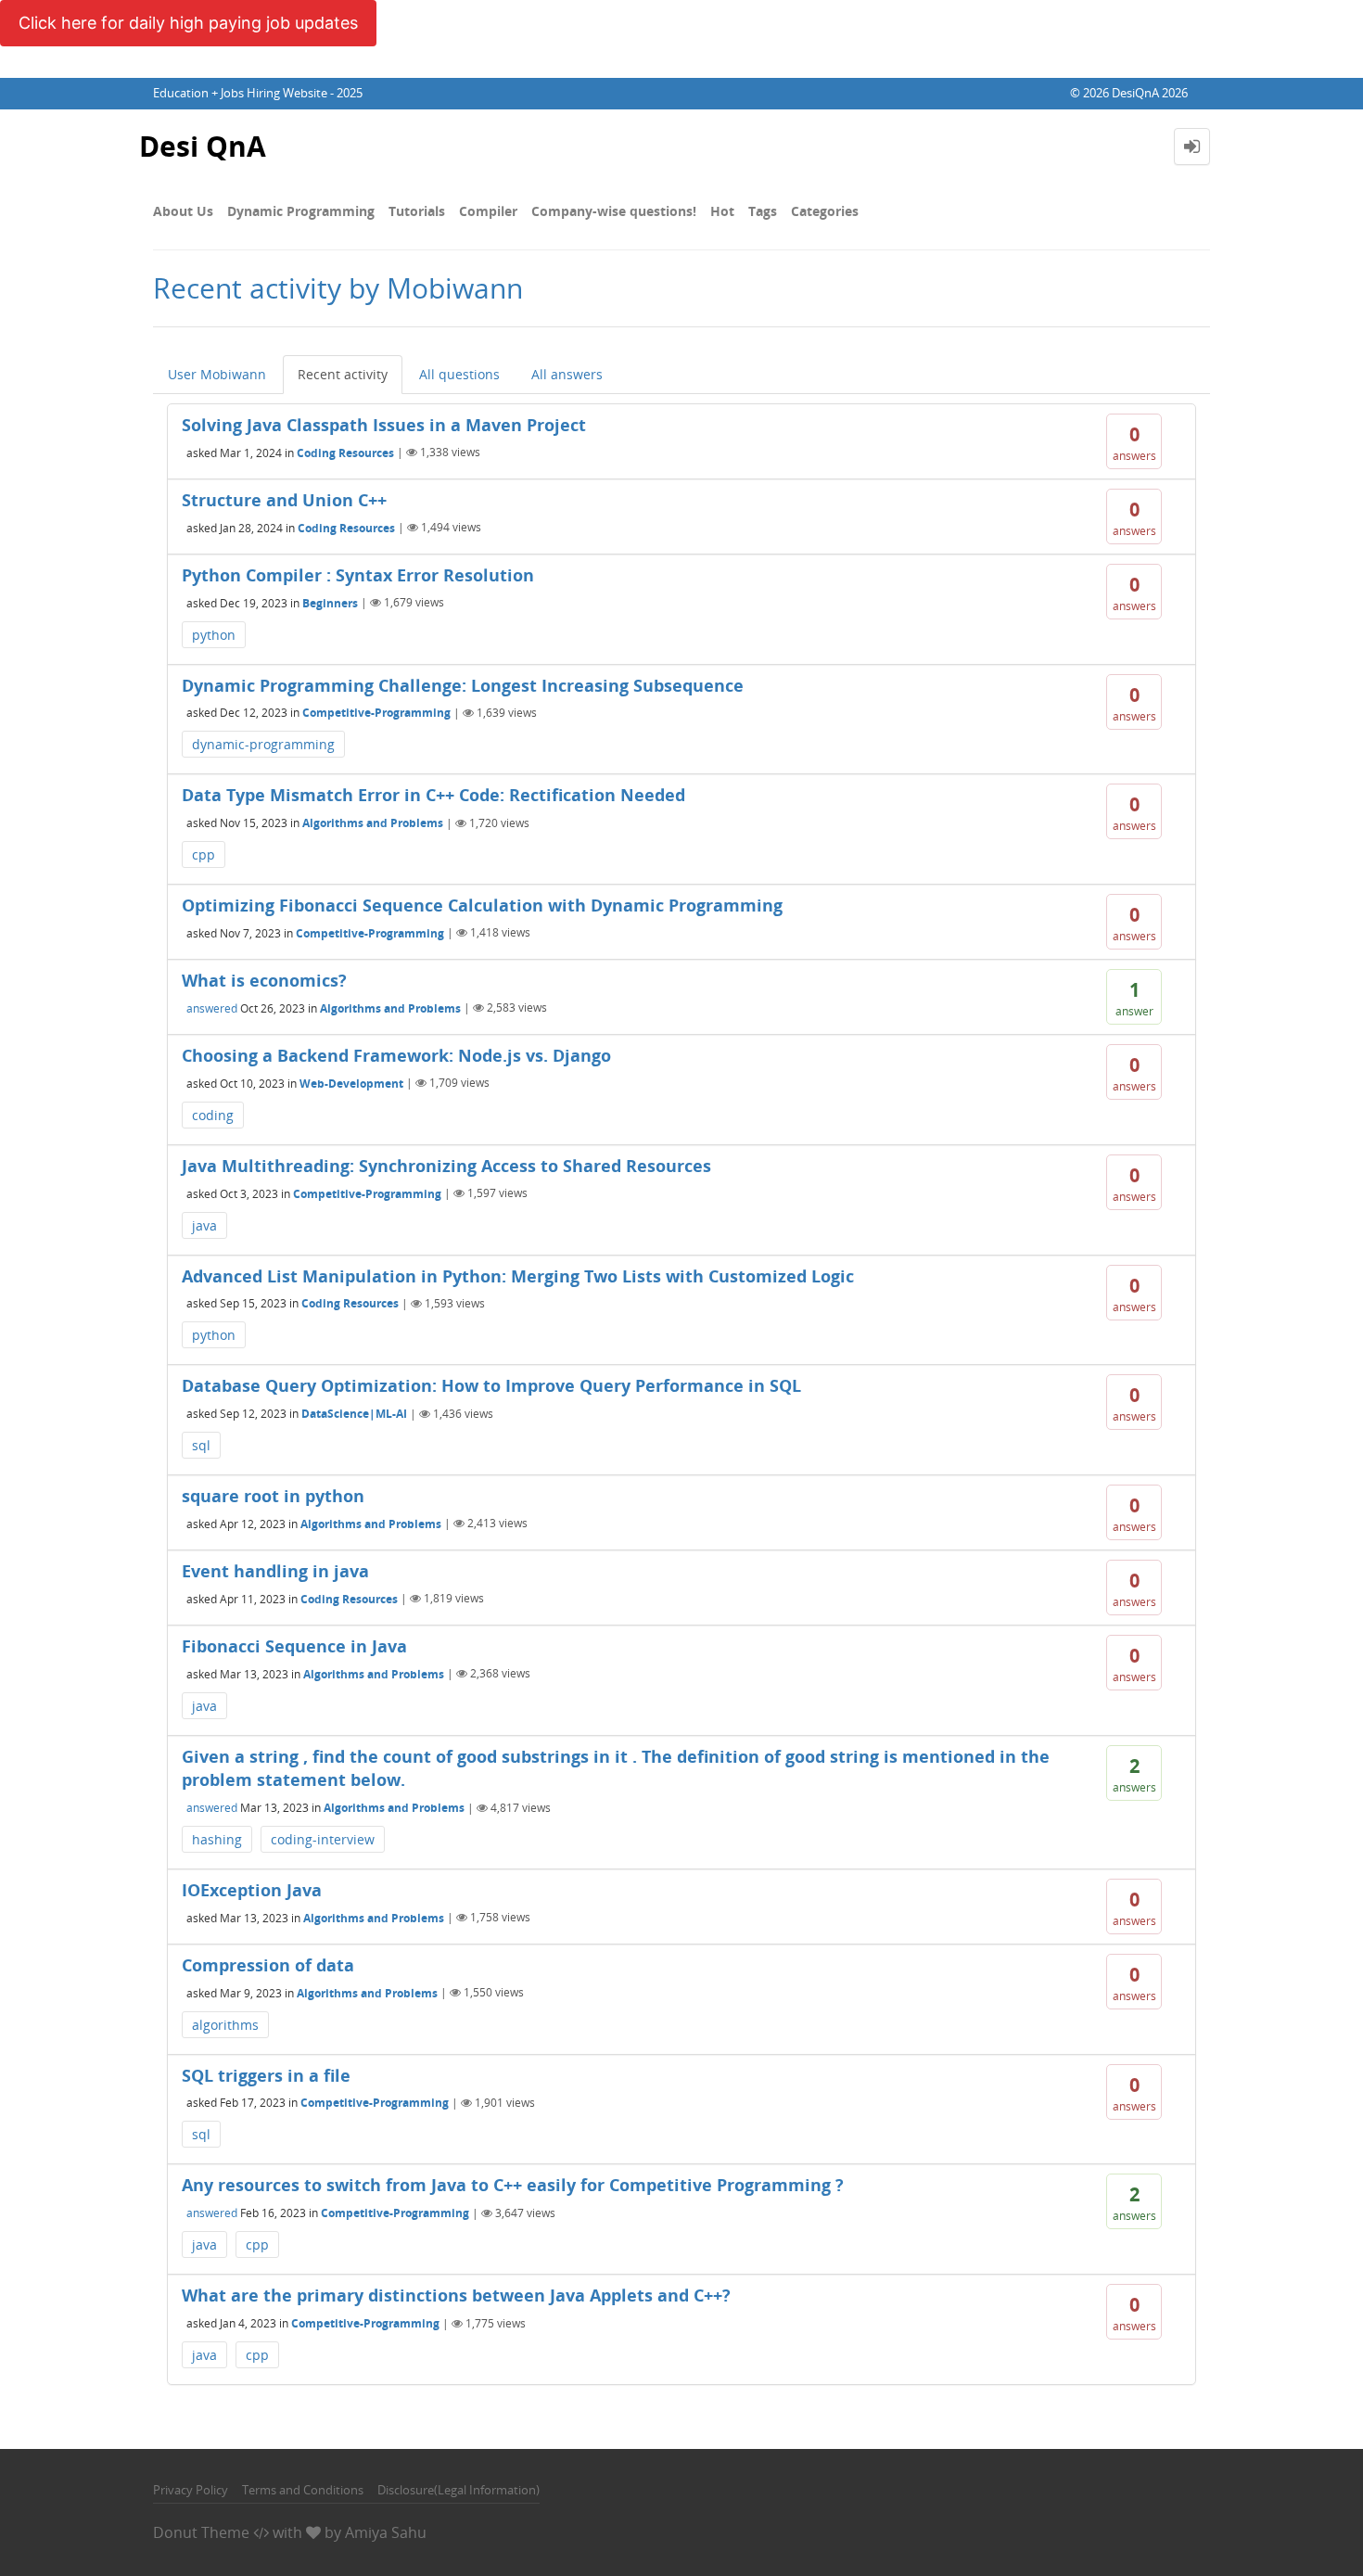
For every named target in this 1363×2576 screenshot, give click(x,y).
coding (213, 1115)
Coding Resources (345, 452)
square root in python (273, 1496)
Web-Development (351, 1083)
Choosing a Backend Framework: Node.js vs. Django (396, 1055)
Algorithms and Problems (373, 823)
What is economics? (264, 980)
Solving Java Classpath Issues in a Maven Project (384, 425)
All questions (459, 374)
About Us (183, 211)
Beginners (330, 602)
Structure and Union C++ (284, 500)
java (204, 1225)
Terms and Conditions (303, 2490)
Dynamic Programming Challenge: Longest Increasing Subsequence (463, 685)
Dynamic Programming (301, 211)
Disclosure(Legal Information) (459, 2490)
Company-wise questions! (614, 211)
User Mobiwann (217, 374)
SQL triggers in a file (266, 2075)
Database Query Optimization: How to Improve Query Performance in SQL (491, 1385)
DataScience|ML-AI (354, 1414)
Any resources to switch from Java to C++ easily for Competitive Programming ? (513, 2185)
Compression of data (268, 1965)
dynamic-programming (263, 744)
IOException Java (252, 1890)
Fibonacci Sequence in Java (294, 1646)
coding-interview (323, 1839)
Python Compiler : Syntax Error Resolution (358, 575)
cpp (204, 854)
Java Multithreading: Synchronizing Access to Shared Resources (446, 1166)
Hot (722, 211)
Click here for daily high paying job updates (188, 23)
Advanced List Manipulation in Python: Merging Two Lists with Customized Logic (518, 1276)
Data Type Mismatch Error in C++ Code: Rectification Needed (433, 795)
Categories (825, 211)
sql (201, 1445)
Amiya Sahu (386, 2532)
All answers (567, 374)
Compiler (488, 211)
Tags (763, 211)
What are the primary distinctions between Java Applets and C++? (456, 2295)
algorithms (225, 2025)
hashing (217, 1839)
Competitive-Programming (376, 713)
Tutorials (417, 211)
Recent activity (343, 374)
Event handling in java (275, 1571)
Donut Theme (201, 2532)
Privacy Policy (191, 2490)
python (214, 635)
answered (212, 1007)
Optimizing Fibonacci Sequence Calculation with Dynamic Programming (482, 905)
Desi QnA (203, 146)
